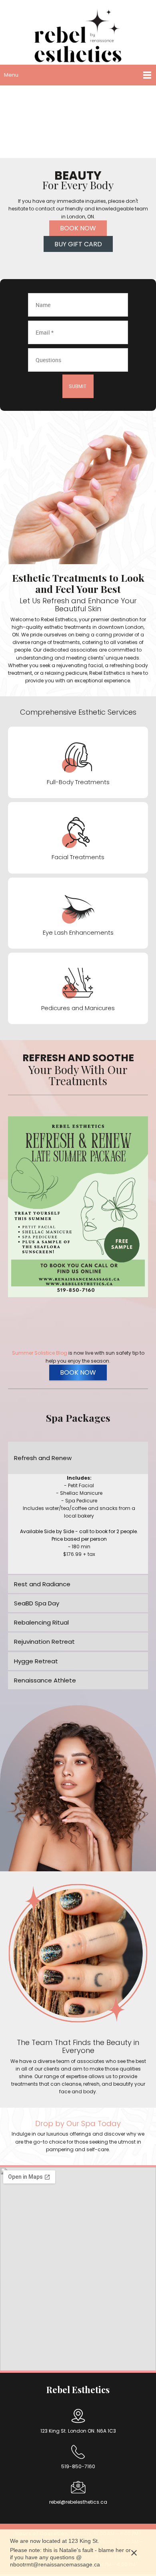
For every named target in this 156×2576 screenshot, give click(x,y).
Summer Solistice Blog (40, 1353)
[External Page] (78, 1207)
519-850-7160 (78, 2466)
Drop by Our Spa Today (78, 2123)
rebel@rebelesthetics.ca (78, 2502)
